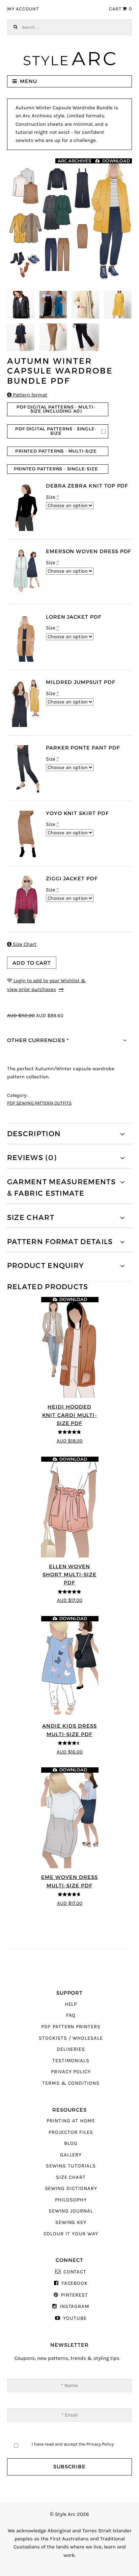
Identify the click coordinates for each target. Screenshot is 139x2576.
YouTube (75, 2318)
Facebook (75, 2283)
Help (71, 2004)
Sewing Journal (71, 2211)
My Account (23, 9)
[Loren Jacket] (26, 638)
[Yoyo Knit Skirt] (26, 834)
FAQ (71, 2015)
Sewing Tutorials (71, 2166)
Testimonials (71, 2061)
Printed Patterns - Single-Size (56, 469)
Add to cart (32, 963)
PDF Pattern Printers (71, 2027)
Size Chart (22, 944)
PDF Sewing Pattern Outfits (39, 1103)
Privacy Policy (71, 2072)
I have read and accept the (73, 2444)
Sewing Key (71, 2222)
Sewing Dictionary (71, 2188)
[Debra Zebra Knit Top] (26, 507)
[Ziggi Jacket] (26, 900)
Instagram (75, 2306)
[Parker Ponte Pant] (26, 769)
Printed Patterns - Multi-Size (56, 451)
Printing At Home (71, 2121)
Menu (29, 81)
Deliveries (71, 2049)
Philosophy (71, 2200)
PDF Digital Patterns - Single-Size (56, 431)
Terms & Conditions (71, 2083)
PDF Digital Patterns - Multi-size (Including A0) (56, 409)
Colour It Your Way (71, 2234)
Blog (71, 2143)
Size (52, 497)
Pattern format (27, 395)
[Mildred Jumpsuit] (26, 703)
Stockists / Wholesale (71, 2038)
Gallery (71, 2155)
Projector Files (71, 2132)
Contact (75, 2272)
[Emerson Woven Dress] (26, 572)
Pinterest (75, 2295)
